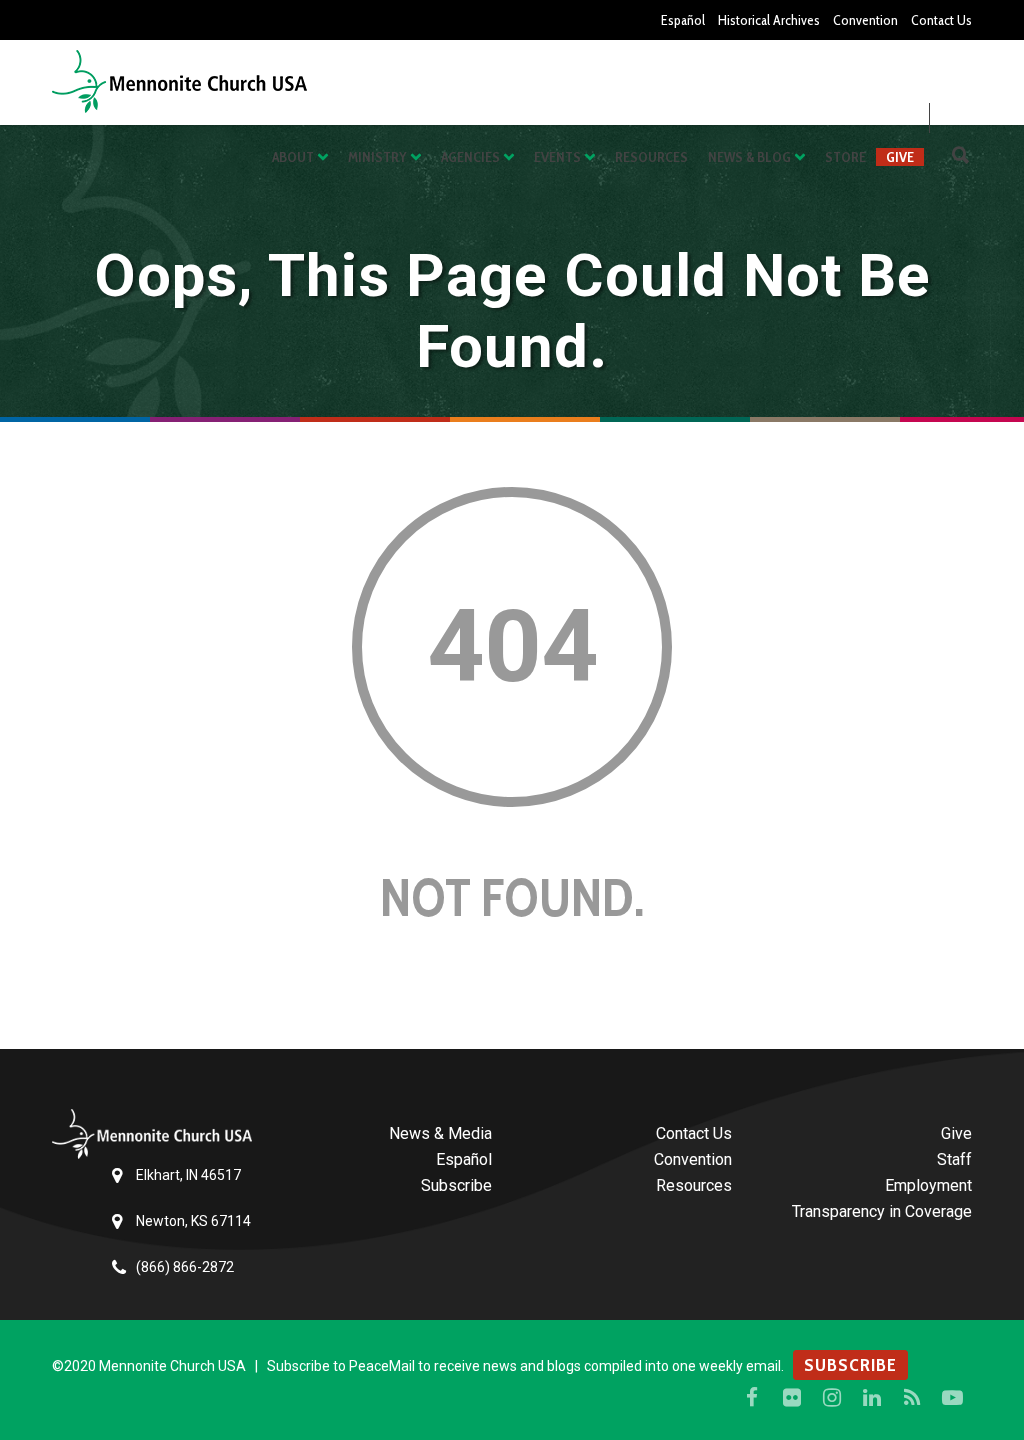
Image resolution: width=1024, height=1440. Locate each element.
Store (845, 157)
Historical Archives (769, 20)
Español (683, 20)
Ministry (377, 157)
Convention (865, 20)
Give (900, 157)
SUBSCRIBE (850, 1365)
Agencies (470, 157)
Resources (651, 157)
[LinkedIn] (872, 1398)
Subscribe (456, 1185)
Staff (954, 1159)
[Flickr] (792, 1398)
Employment (928, 1185)
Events (557, 157)
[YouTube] (952, 1398)
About (293, 157)
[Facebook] (752, 1398)
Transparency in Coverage (882, 1211)
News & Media (440, 1133)
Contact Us (941, 20)
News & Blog (749, 157)
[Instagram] (832, 1398)
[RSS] (912, 1398)
